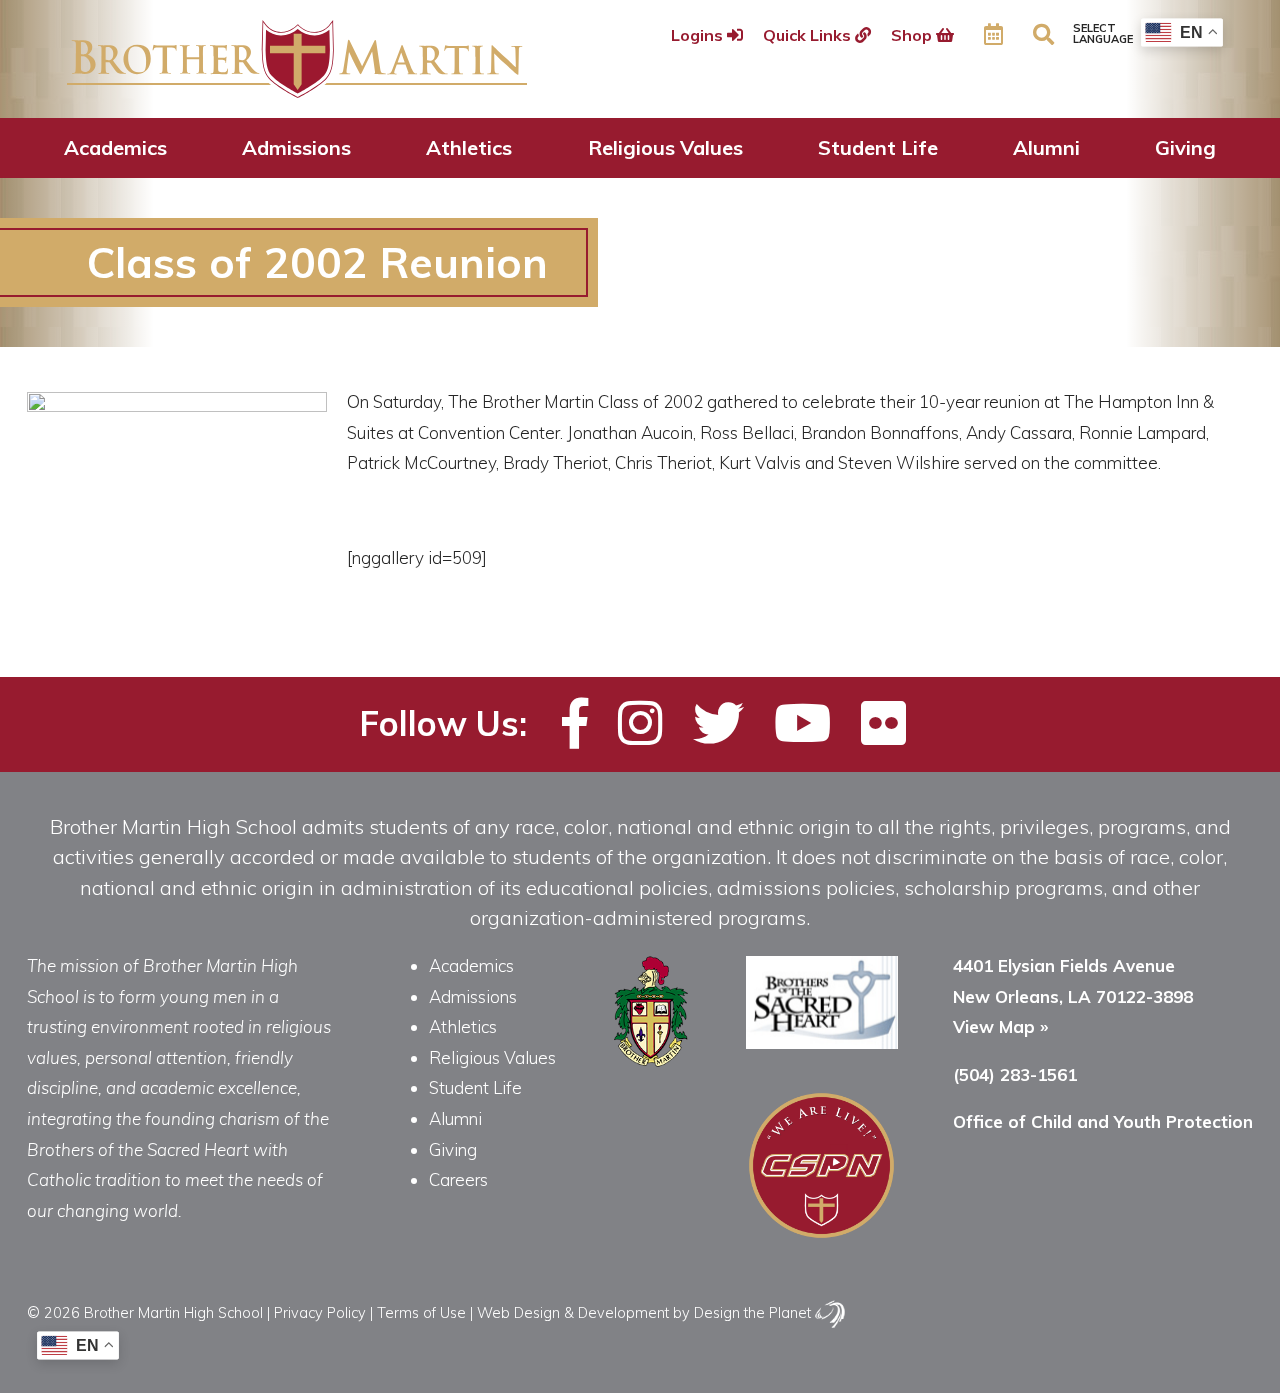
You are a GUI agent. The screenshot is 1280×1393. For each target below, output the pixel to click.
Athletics (469, 147)
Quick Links (809, 35)
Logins (699, 35)
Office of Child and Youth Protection (1103, 1121)
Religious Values (665, 147)
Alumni (1046, 147)
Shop (913, 35)
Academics (115, 147)
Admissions (296, 147)
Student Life (878, 147)
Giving (1185, 147)
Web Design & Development (573, 1312)
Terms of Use (421, 1312)
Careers (458, 1179)
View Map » (1000, 1026)
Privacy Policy (320, 1312)
